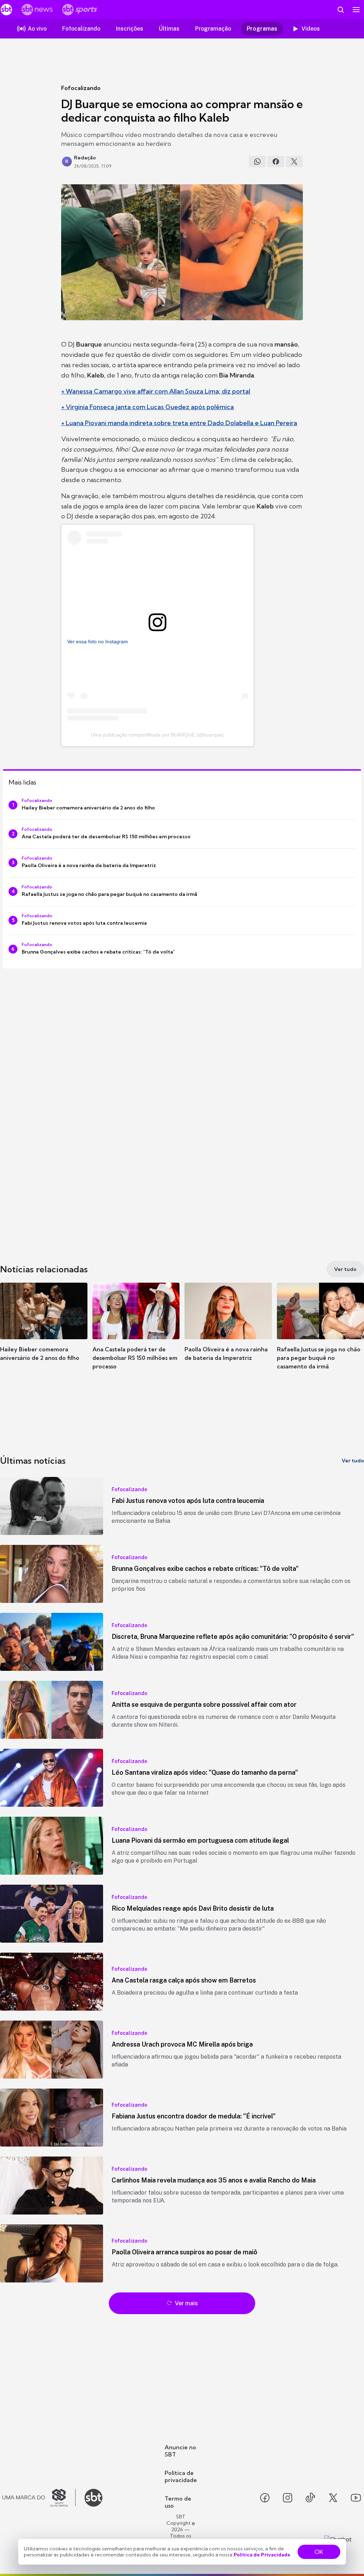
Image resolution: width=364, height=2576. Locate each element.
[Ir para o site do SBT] (93, 2498)
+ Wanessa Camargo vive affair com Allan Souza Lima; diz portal (156, 391)
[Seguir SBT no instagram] (288, 2498)
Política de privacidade (181, 2476)
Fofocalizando (81, 88)
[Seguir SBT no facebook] (265, 2498)
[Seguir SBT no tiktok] (310, 2498)
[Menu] (356, 10)
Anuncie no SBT (180, 2451)
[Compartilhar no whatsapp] (257, 162)
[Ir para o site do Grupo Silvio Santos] (39, 2498)
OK (319, 2552)
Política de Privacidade (262, 2555)
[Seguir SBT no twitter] (333, 2498)
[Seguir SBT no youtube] (356, 2498)
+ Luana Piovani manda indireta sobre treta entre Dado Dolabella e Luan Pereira (179, 423)
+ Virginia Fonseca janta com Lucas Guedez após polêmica (148, 407)
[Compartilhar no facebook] (276, 162)
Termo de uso (178, 2502)
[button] (44, 1332)
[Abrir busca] (341, 10)
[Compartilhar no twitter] (294, 162)
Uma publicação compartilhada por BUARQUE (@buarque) (157, 735)
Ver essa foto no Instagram (98, 642)
